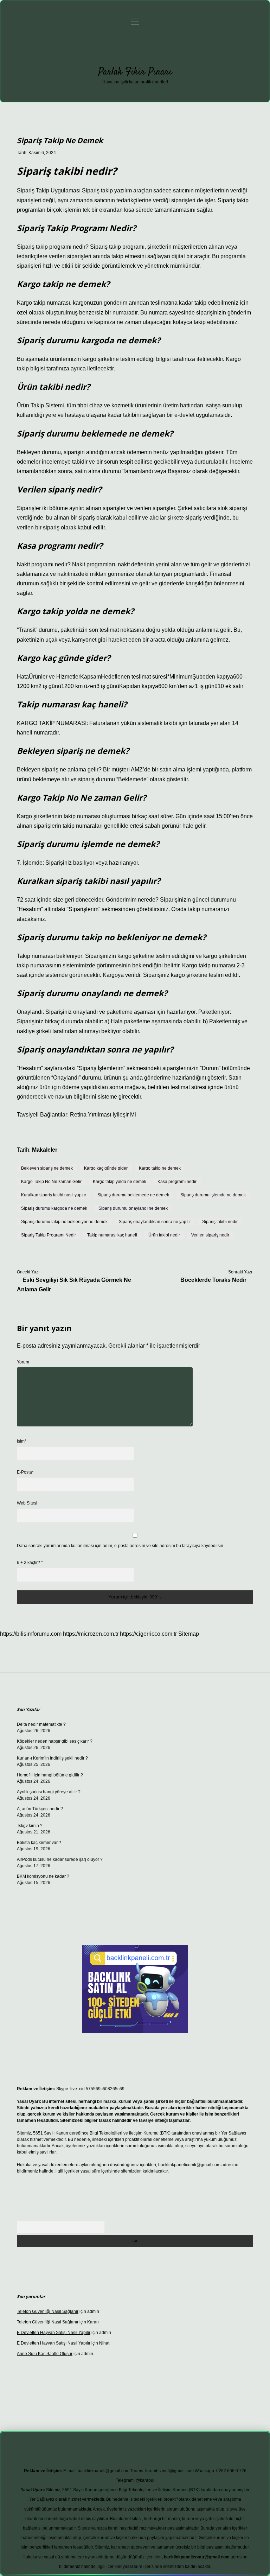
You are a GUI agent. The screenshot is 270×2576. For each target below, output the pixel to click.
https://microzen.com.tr (91, 1634)
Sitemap (189, 1634)
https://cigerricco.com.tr (148, 1634)
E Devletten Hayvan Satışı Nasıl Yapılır (54, 2333)
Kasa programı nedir (177, 1182)
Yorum (23, 1362)
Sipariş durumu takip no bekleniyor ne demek (64, 1222)
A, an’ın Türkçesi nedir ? (40, 1809)
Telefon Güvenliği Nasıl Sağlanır (48, 2311)
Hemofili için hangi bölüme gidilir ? (50, 1775)
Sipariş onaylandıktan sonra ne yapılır (155, 1222)
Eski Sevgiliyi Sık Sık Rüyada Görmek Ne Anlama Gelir (74, 1285)
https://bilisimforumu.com (31, 1634)
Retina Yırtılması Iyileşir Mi (103, 1115)
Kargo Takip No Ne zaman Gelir (51, 1182)
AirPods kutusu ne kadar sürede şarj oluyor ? (60, 1859)
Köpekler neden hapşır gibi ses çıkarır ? (55, 1741)
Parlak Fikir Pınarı (135, 72)
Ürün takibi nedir (164, 1235)
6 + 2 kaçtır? (30, 1563)
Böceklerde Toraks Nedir (213, 1280)
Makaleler (45, 1150)
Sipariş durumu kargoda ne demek (54, 1208)
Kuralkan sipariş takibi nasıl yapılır (54, 1195)
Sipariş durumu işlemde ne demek (213, 1195)
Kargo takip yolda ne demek (120, 1182)
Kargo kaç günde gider (106, 1168)
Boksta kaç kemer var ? (39, 1843)
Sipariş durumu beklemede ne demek (133, 1195)
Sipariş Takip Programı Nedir (49, 1235)
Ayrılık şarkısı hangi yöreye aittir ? (49, 1792)
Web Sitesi (27, 1503)
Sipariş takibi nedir (220, 1222)
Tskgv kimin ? (30, 1826)
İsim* (22, 1441)
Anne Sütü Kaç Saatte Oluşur (45, 2354)
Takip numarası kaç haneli (112, 1235)
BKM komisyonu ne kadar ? (43, 1876)
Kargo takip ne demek (160, 1168)
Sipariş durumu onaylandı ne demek (133, 1208)
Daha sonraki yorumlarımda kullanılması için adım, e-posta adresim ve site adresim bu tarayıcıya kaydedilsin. (121, 1546)
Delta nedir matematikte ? (41, 1724)
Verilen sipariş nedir (210, 1235)
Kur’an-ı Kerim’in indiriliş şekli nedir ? (52, 1758)
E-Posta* (25, 1472)
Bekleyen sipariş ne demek (47, 1168)
